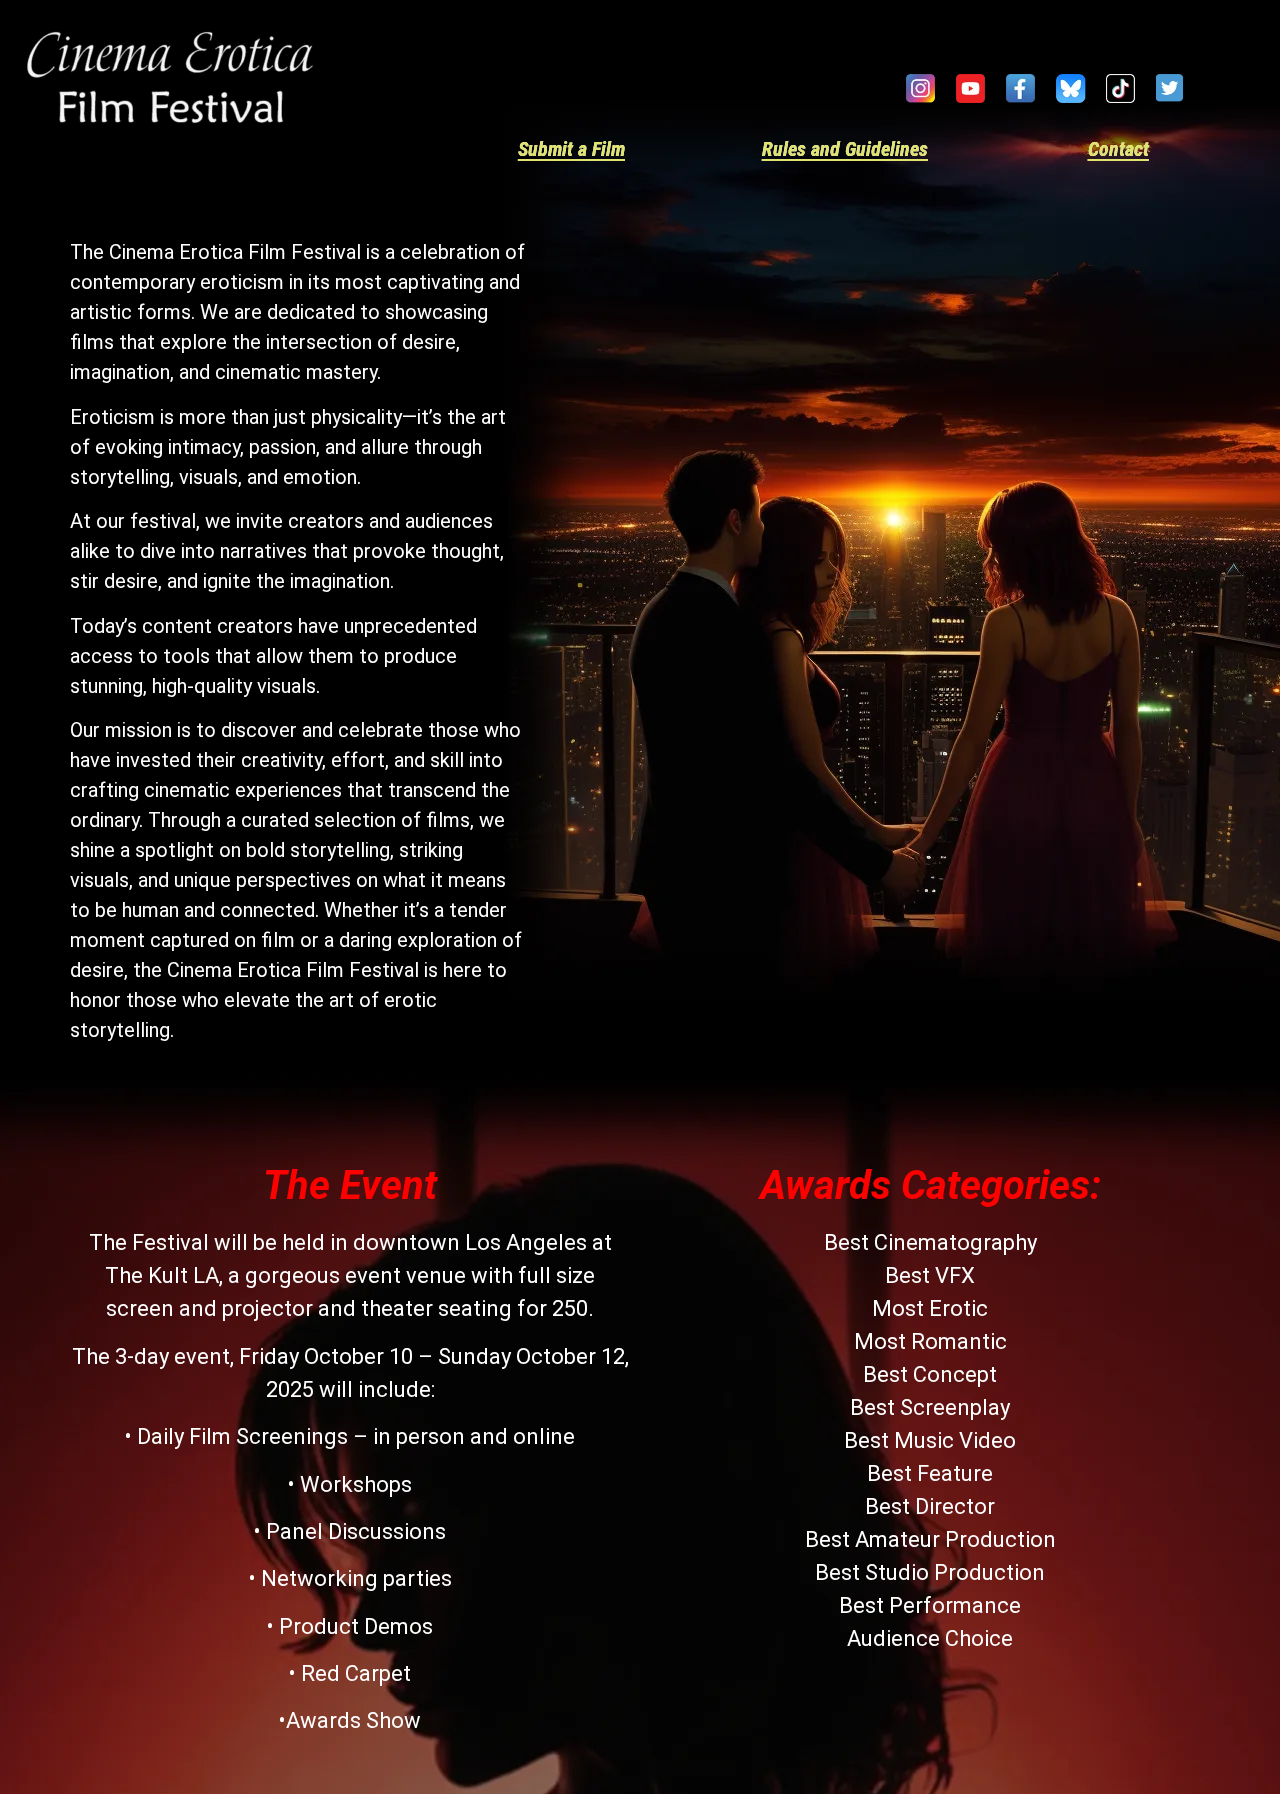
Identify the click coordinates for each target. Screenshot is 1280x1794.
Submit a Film (571, 149)
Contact (1118, 149)
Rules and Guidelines (845, 149)
